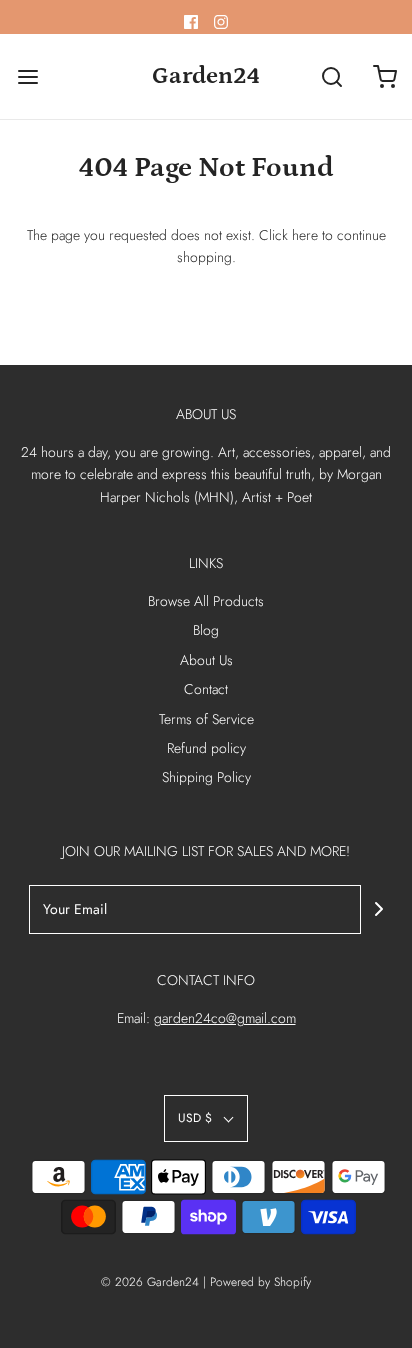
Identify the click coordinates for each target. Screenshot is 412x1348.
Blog (206, 630)
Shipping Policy (206, 777)
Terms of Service (206, 719)
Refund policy (206, 748)
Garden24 (206, 75)
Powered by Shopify (260, 1282)
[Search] (332, 76)
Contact (206, 689)
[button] (206, 1118)
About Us (206, 660)
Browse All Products (206, 601)
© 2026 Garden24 (150, 1282)
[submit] (379, 909)
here (305, 235)
